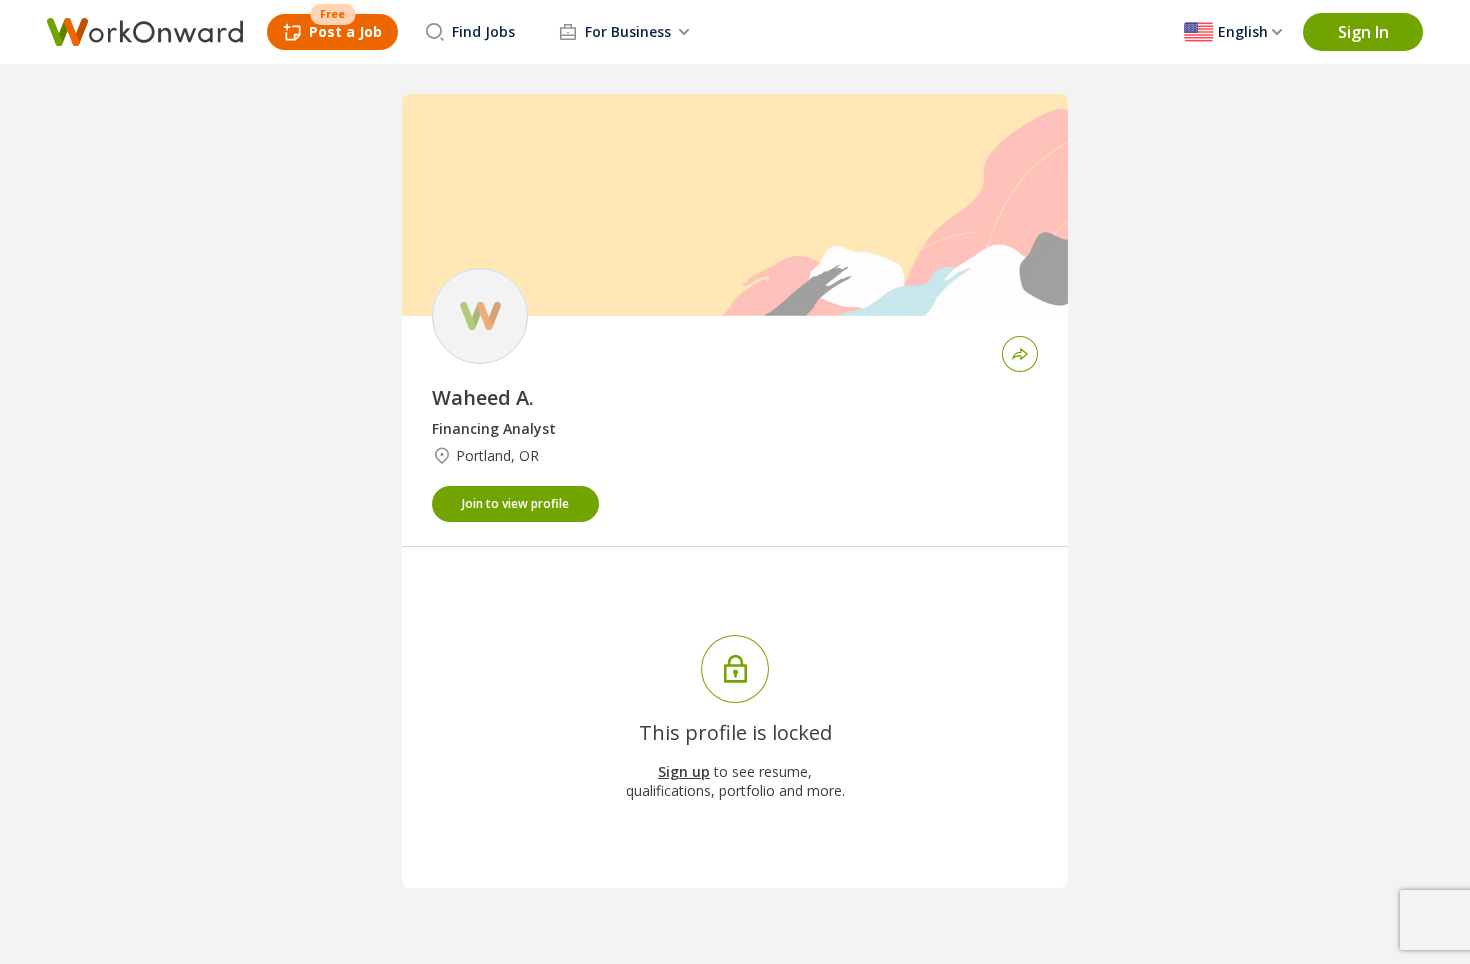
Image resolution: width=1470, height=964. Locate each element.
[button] (1363, 32)
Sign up (684, 771)
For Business (628, 31)
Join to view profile (515, 503)
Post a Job (345, 31)
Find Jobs (483, 31)
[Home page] (145, 32)
